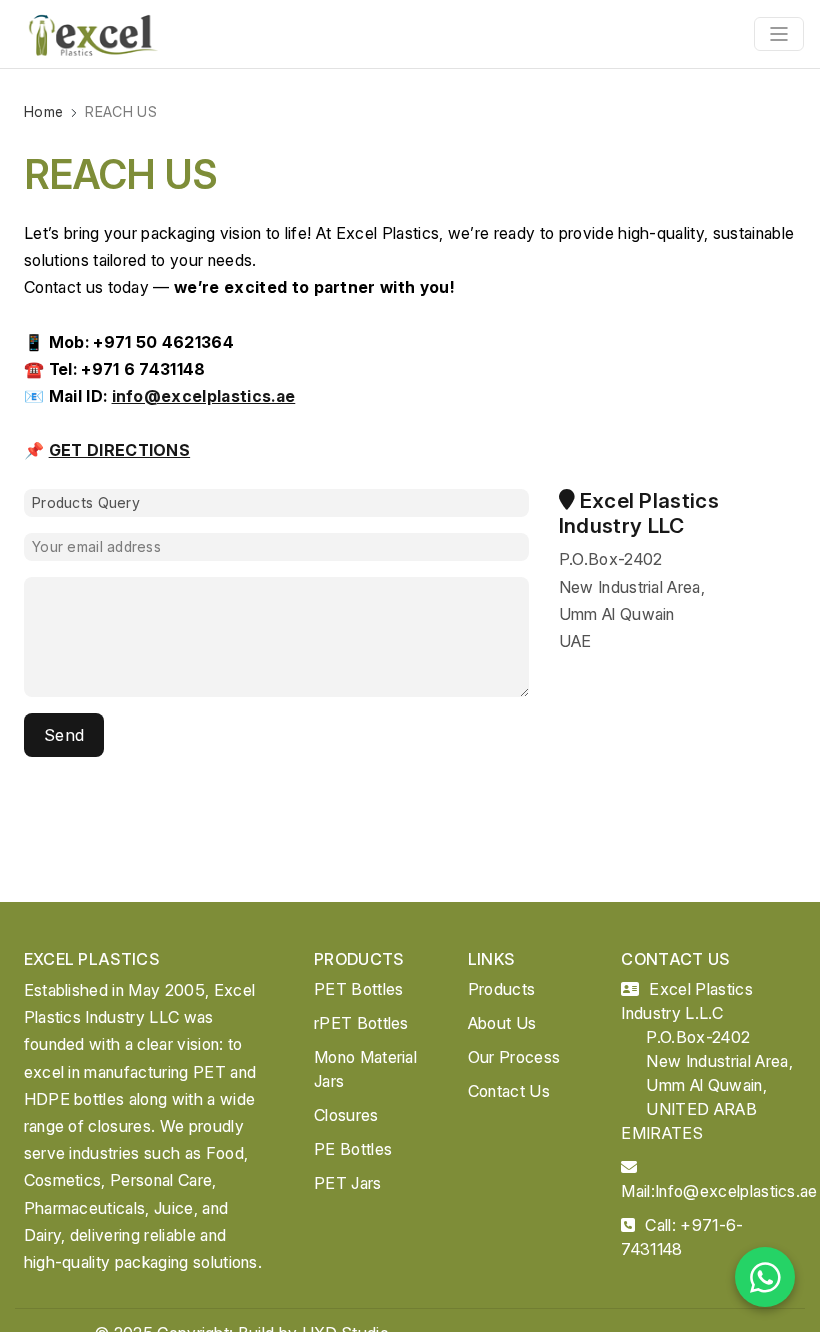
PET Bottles (359, 989)
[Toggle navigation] (779, 34)
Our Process (514, 1057)
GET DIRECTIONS (119, 450)
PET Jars (348, 1183)
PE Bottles (353, 1149)
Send (64, 735)
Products (502, 989)
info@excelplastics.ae (204, 396)
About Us (502, 1023)
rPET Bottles (361, 1023)
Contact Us (509, 1091)
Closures (346, 1115)
